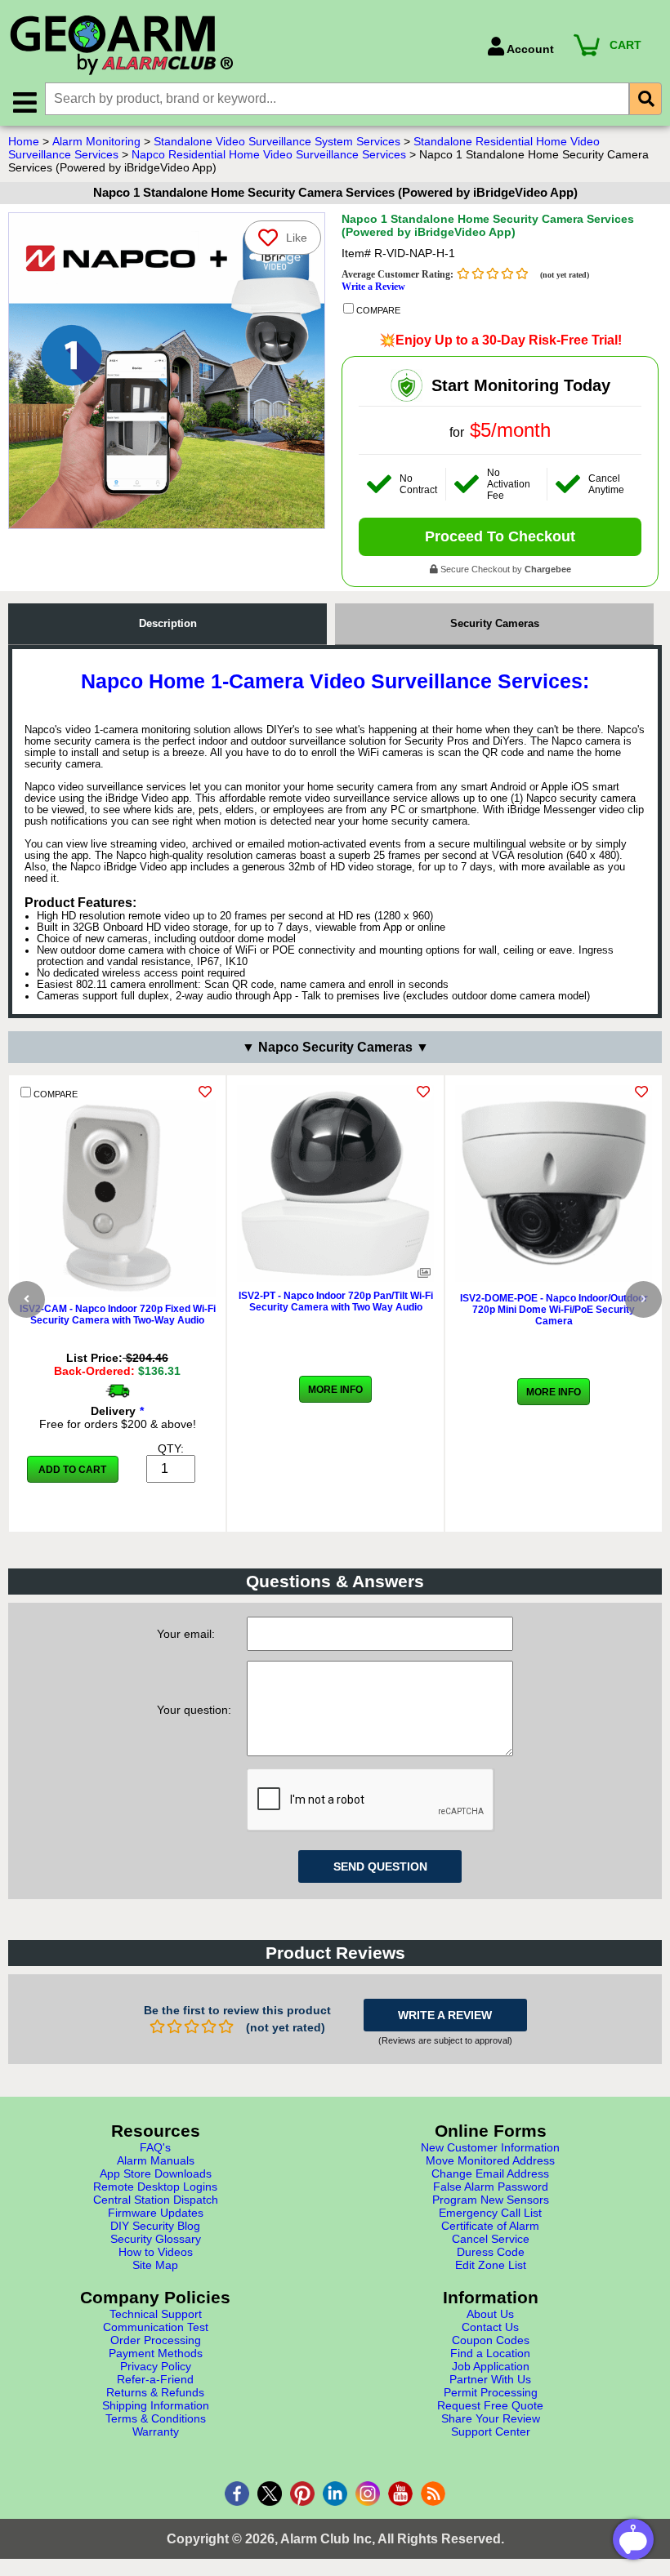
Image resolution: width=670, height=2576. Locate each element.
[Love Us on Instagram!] (368, 2494)
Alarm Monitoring (96, 141)
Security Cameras (495, 623)
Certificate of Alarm (490, 2226)
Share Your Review (491, 2418)
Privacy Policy (156, 2366)
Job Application (491, 2366)
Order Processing (156, 2340)
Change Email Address (490, 2173)
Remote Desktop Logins (155, 2187)
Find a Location (490, 2353)
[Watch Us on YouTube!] (400, 2494)
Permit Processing (491, 2392)
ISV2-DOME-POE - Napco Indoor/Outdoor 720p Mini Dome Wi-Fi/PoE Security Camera (554, 1310)
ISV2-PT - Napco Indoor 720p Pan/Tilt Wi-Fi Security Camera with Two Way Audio (336, 1301)
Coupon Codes (491, 2340)
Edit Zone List (491, 2265)
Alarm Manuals (156, 2160)
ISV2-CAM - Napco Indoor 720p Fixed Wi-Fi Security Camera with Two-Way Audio (118, 1315)
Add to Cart (72, 1470)
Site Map (155, 2265)
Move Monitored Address (490, 2160)
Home (24, 141)
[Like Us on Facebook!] (237, 2494)
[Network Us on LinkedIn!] (335, 2494)
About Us (490, 2314)
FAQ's (155, 2147)
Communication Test (156, 2327)
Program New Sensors (491, 2200)
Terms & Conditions (156, 2418)
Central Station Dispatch (156, 2200)
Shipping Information (156, 2405)
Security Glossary (156, 2239)
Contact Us (490, 2327)
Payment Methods (156, 2353)
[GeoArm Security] (240, 46)
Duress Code (491, 2252)
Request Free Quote (490, 2405)
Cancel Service (491, 2239)
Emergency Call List (490, 2213)
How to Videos (156, 2252)
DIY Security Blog (155, 2226)
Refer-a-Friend (155, 2379)
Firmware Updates (156, 2213)
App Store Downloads (156, 2173)
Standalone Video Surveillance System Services (277, 141)
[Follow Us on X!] (270, 2494)
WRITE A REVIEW (445, 2015)
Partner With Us (490, 2379)
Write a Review (373, 287)
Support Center (491, 2431)
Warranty (156, 2431)
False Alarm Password (491, 2187)
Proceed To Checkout (500, 536)
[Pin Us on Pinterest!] (302, 2494)
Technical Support (156, 2314)
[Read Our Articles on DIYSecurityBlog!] (433, 2494)
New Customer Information (490, 2147)
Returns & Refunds (155, 2392)
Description (168, 623)
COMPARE (377, 310)
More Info (335, 1390)
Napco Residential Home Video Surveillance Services (269, 154)
